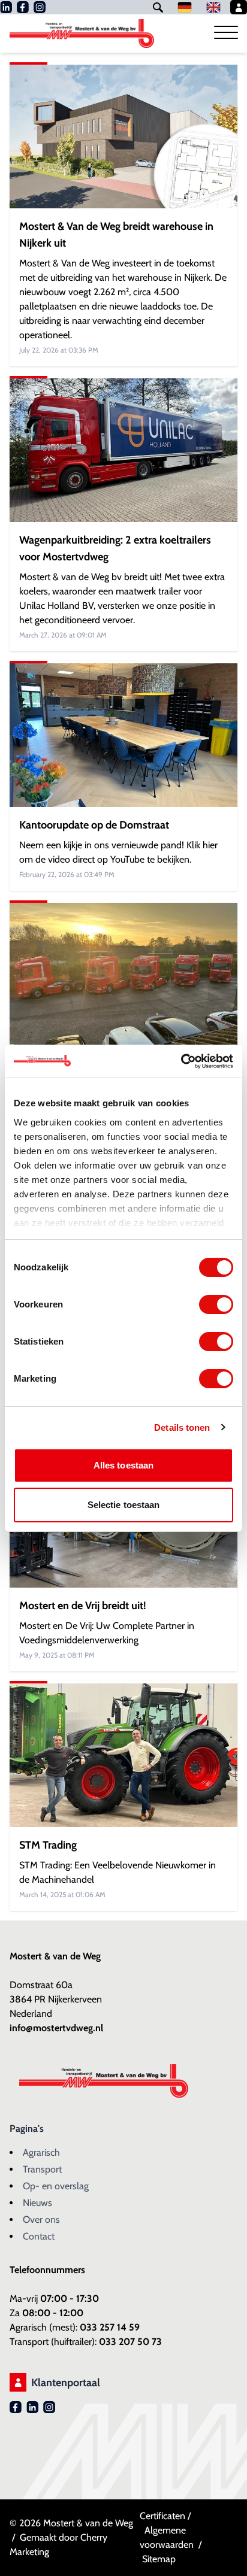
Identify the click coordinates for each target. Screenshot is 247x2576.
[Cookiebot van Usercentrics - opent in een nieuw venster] (181, 1061)
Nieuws (37, 2203)
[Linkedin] (6, 7)
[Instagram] (40, 7)
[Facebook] (23, 7)
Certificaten (162, 2516)
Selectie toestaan (124, 1505)
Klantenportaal (66, 2383)
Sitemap (159, 2559)
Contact (39, 2236)
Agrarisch (41, 2152)
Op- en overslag (56, 2186)
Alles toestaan (123, 1465)
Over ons (41, 2220)
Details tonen (182, 1427)
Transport (42, 2169)
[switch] (216, 1304)
